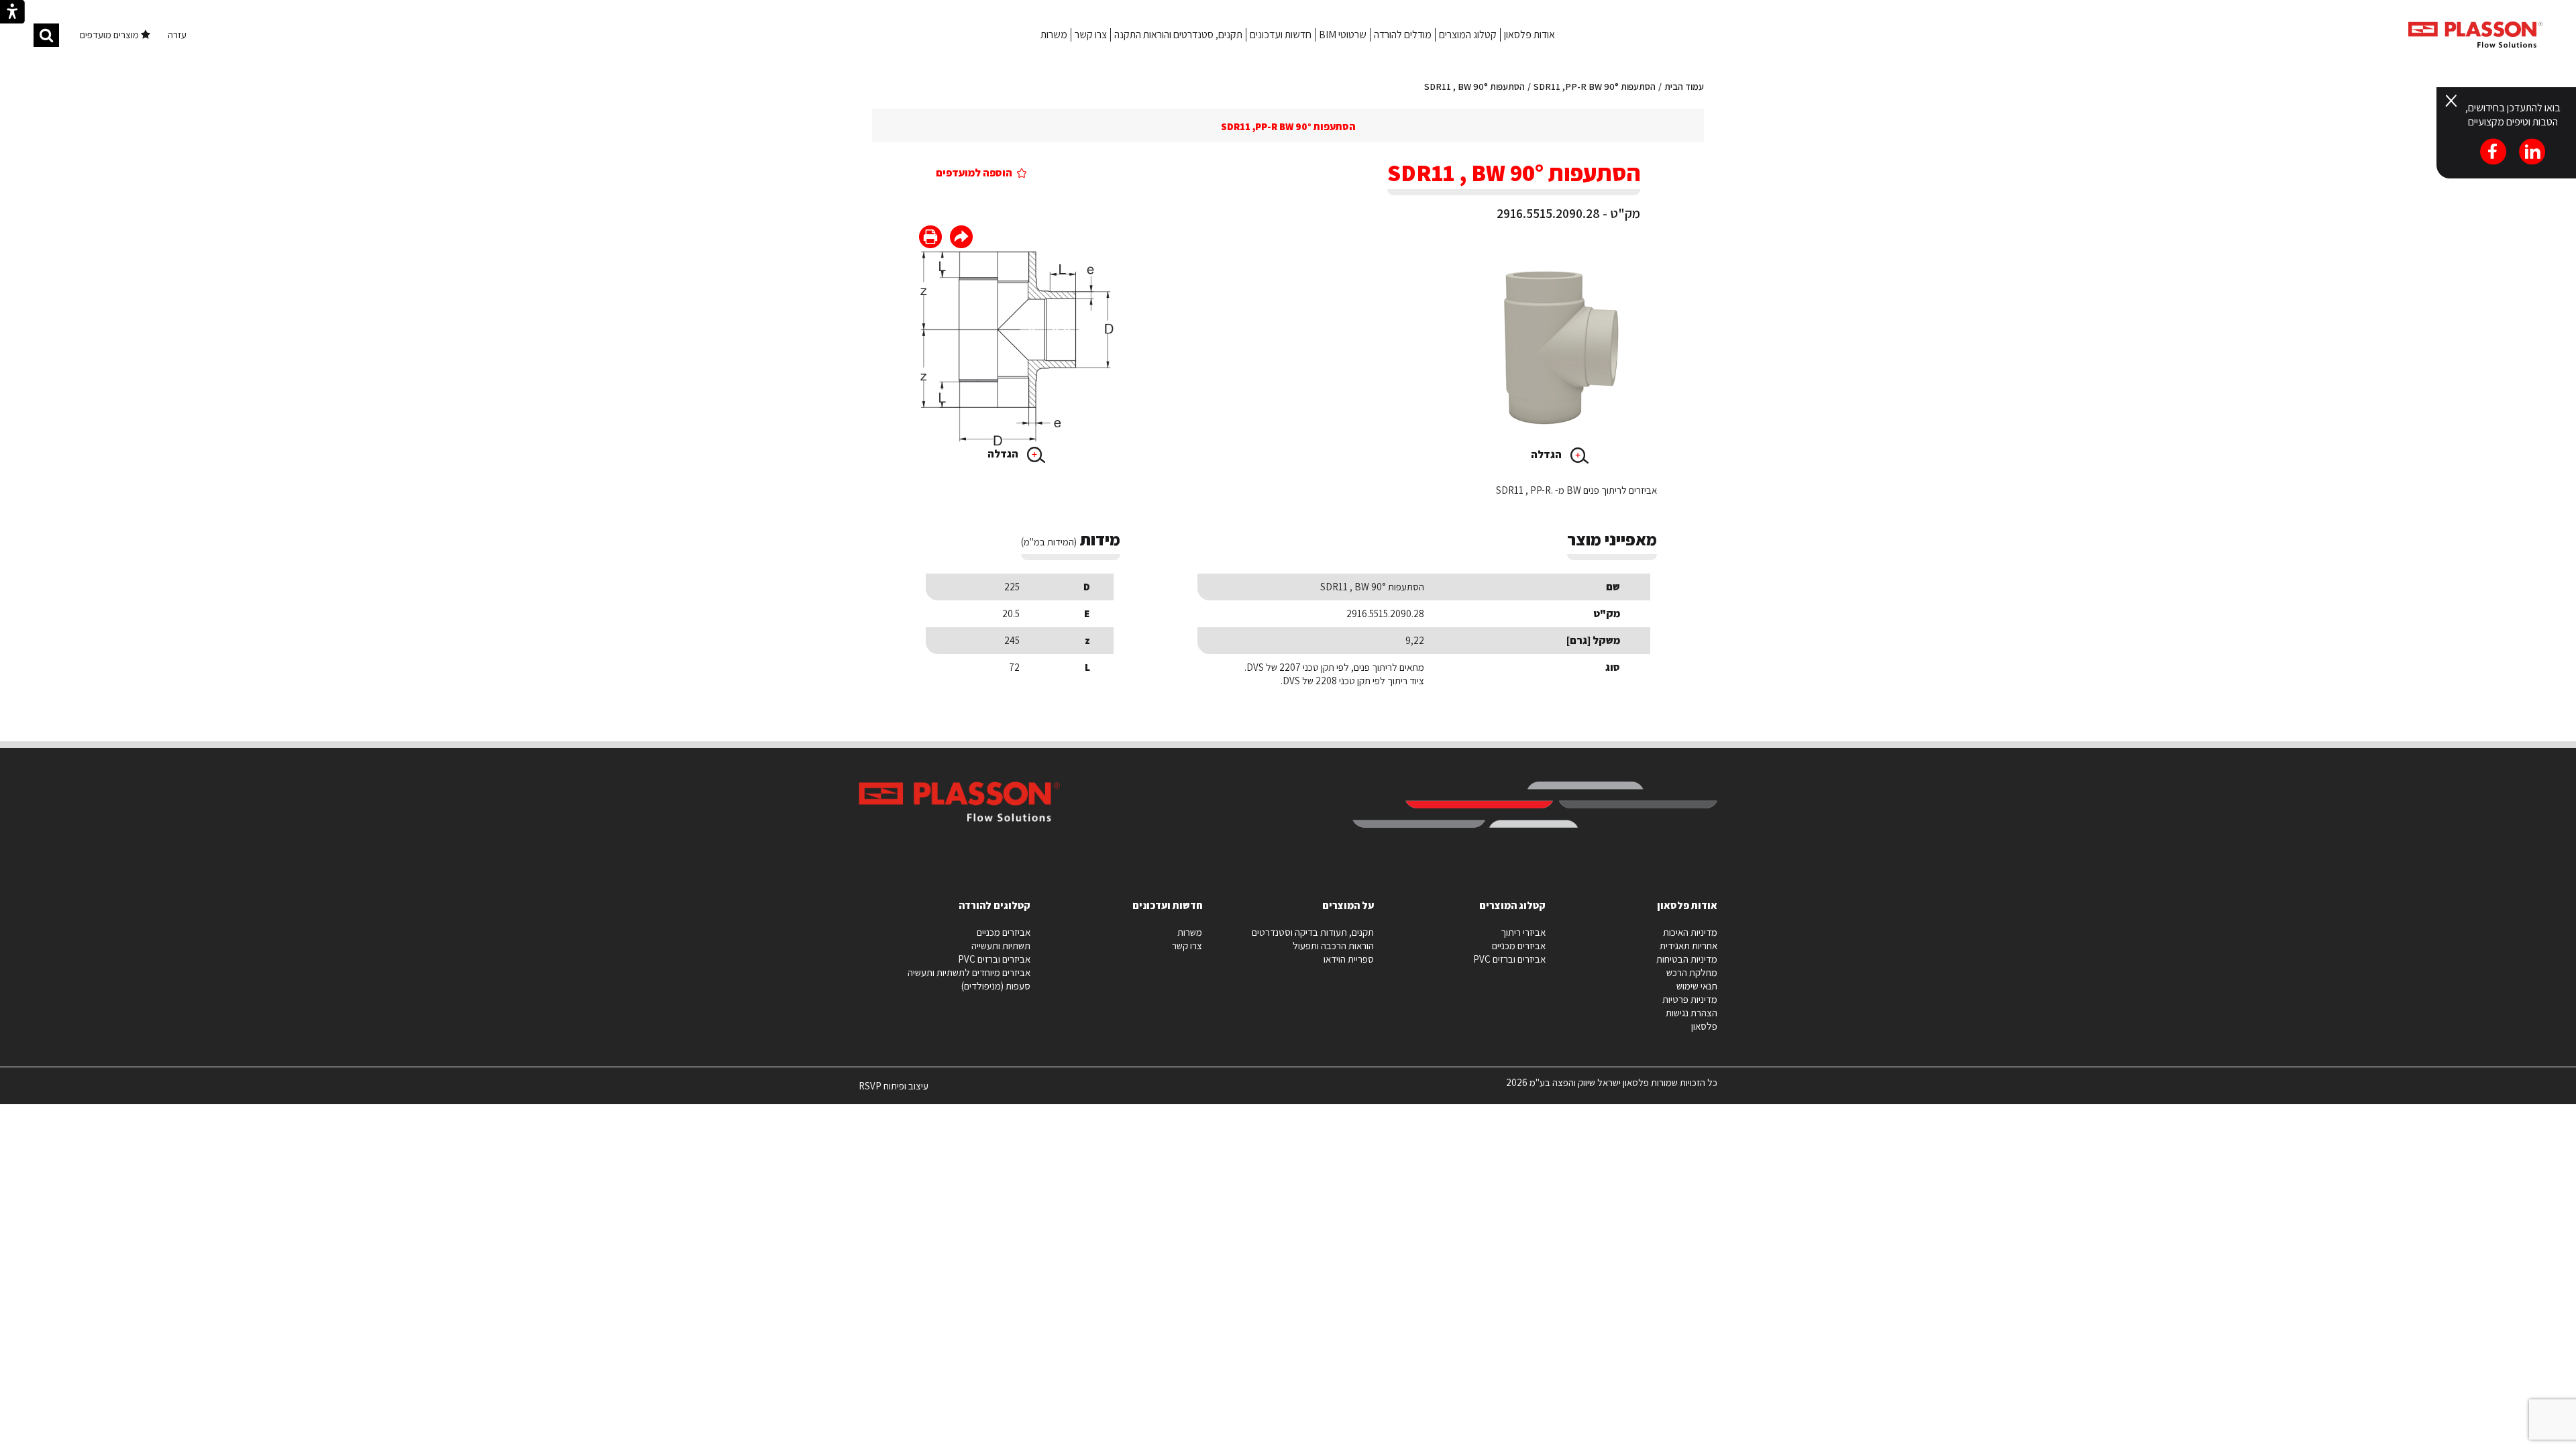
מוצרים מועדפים (110, 35)
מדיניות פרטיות (1690, 999)
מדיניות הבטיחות (1687, 959)
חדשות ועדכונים (1281, 35)
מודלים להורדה (1403, 35)
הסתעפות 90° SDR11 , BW (1474, 87)
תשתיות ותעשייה (1001, 946)
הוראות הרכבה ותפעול (1333, 946)
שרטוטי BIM (1343, 35)
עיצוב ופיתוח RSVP (894, 1091)
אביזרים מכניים (1519, 946)
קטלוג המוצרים (1468, 35)
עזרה (177, 35)
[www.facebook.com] (961, 238)
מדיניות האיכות (1690, 932)
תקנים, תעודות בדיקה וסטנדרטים (1313, 932)
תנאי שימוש (1697, 986)
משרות (1054, 35)
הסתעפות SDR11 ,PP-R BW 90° (1595, 87)
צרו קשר (1091, 35)
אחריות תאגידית (1688, 946)
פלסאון (1704, 1026)
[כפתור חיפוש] (46, 35)
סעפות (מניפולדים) (996, 986)
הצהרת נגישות (1692, 1013)
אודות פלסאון (1529, 35)
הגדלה (1547, 454)
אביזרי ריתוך (1523, 932)
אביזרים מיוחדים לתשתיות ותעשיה (969, 972)
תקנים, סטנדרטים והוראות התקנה (1178, 35)
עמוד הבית (1684, 87)
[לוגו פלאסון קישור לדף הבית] (2475, 35)
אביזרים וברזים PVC (1509, 959)
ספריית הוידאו (1349, 959)
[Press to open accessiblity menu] (12, 13)
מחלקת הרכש (1692, 972)
